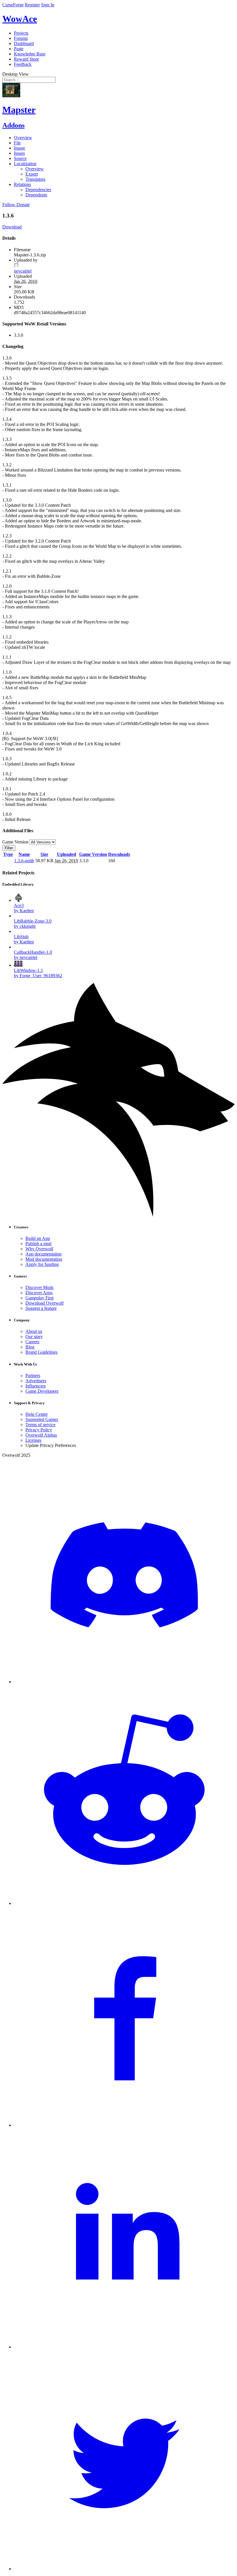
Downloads (119, 854)
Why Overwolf (39, 1249)
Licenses (33, 1440)
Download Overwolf (45, 1303)
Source (20, 158)
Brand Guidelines (41, 1352)
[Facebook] (124, 2125)
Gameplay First (39, 1298)
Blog (30, 1347)
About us (34, 1331)
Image (20, 148)
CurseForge (13, 5)
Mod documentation (44, 1259)
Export (32, 174)
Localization (25, 164)
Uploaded (66, 854)
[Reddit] (124, 1903)
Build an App (38, 1238)
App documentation (43, 1254)
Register (32, 5)
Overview (23, 138)
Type (8, 854)
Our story (34, 1337)
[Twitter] (124, 2569)
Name (24, 854)
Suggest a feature (41, 1308)
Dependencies (38, 190)
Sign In (48, 5)
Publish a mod (38, 1244)
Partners (33, 1375)
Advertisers (36, 1381)
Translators (35, 179)
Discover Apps (39, 1293)
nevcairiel (23, 271)
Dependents (36, 195)
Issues (19, 153)
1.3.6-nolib (24, 861)
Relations (22, 184)
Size (44, 854)
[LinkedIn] (124, 2347)
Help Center (37, 1414)
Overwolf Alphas (41, 1435)
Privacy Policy (39, 1430)
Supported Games (42, 1419)
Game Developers (42, 1391)
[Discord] (124, 1682)
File (17, 143)
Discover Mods (39, 1287)
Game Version (93, 854)
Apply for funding (42, 1264)
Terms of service (40, 1425)
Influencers (36, 1386)
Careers (32, 1342)
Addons (13, 125)
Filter (9, 848)
